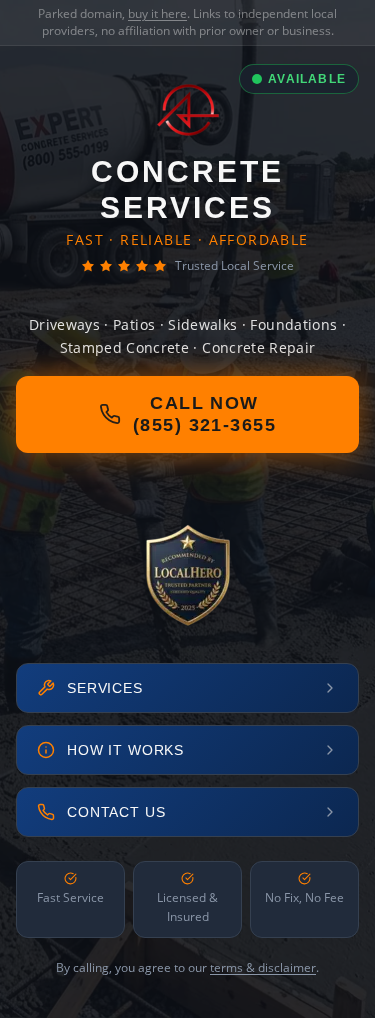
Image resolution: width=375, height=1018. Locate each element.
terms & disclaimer (263, 967)
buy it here (157, 13)
